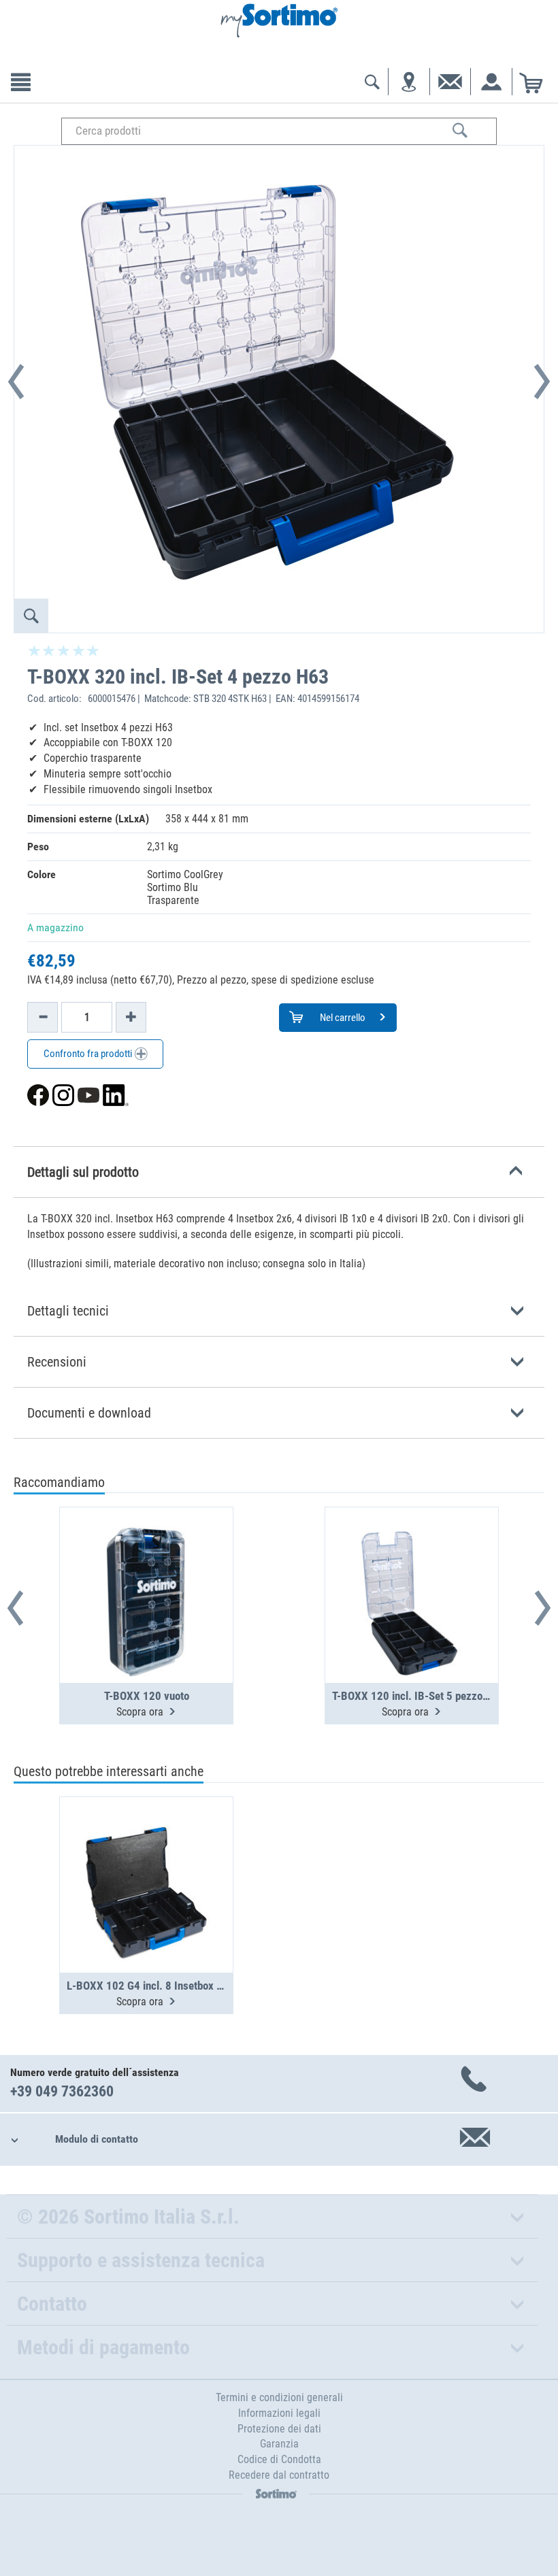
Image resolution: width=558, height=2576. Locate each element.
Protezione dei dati (279, 2429)
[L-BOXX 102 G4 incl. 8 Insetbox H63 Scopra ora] (146, 1852)
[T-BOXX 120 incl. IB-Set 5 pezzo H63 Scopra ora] (412, 1562)
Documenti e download (89, 1413)
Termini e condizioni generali (279, 2397)
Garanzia (279, 2444)
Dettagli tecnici (68, 1311)
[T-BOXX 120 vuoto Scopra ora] (146, 1562)
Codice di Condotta (279, 2459)
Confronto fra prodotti (89, 1054)
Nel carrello (342, 1018)
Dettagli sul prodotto (83, 1172)
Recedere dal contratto (279, 2475)
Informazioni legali (279, 2413)
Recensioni (57, 1362)
